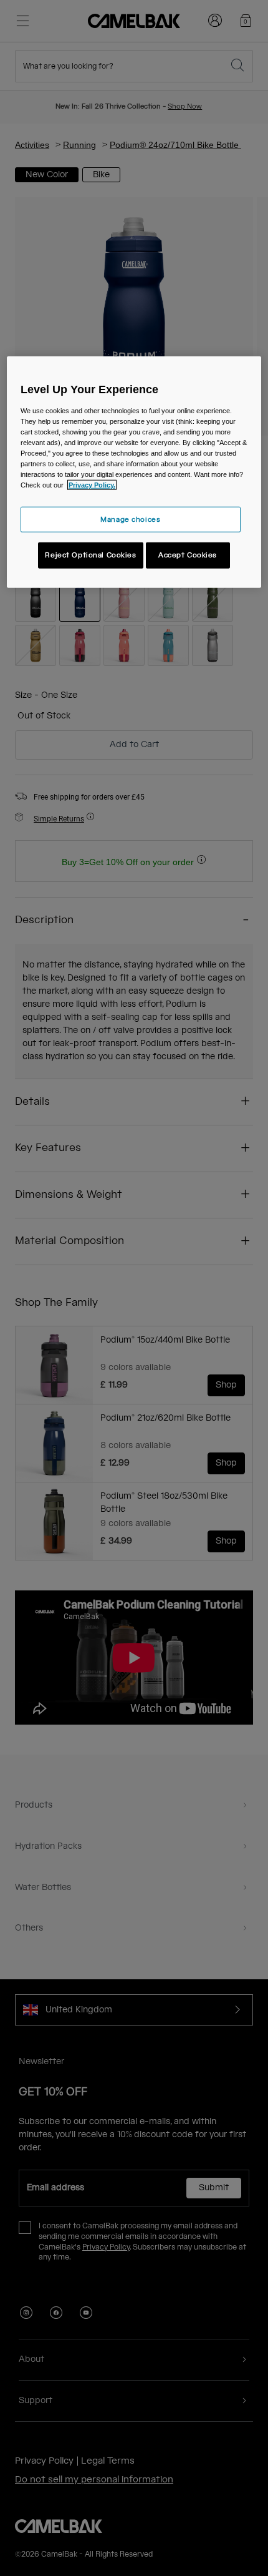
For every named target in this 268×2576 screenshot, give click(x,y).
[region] (134, 472)
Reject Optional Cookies (90, 555)
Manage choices (130, 519)
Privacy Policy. (92, 485)
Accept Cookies (188, 555)
